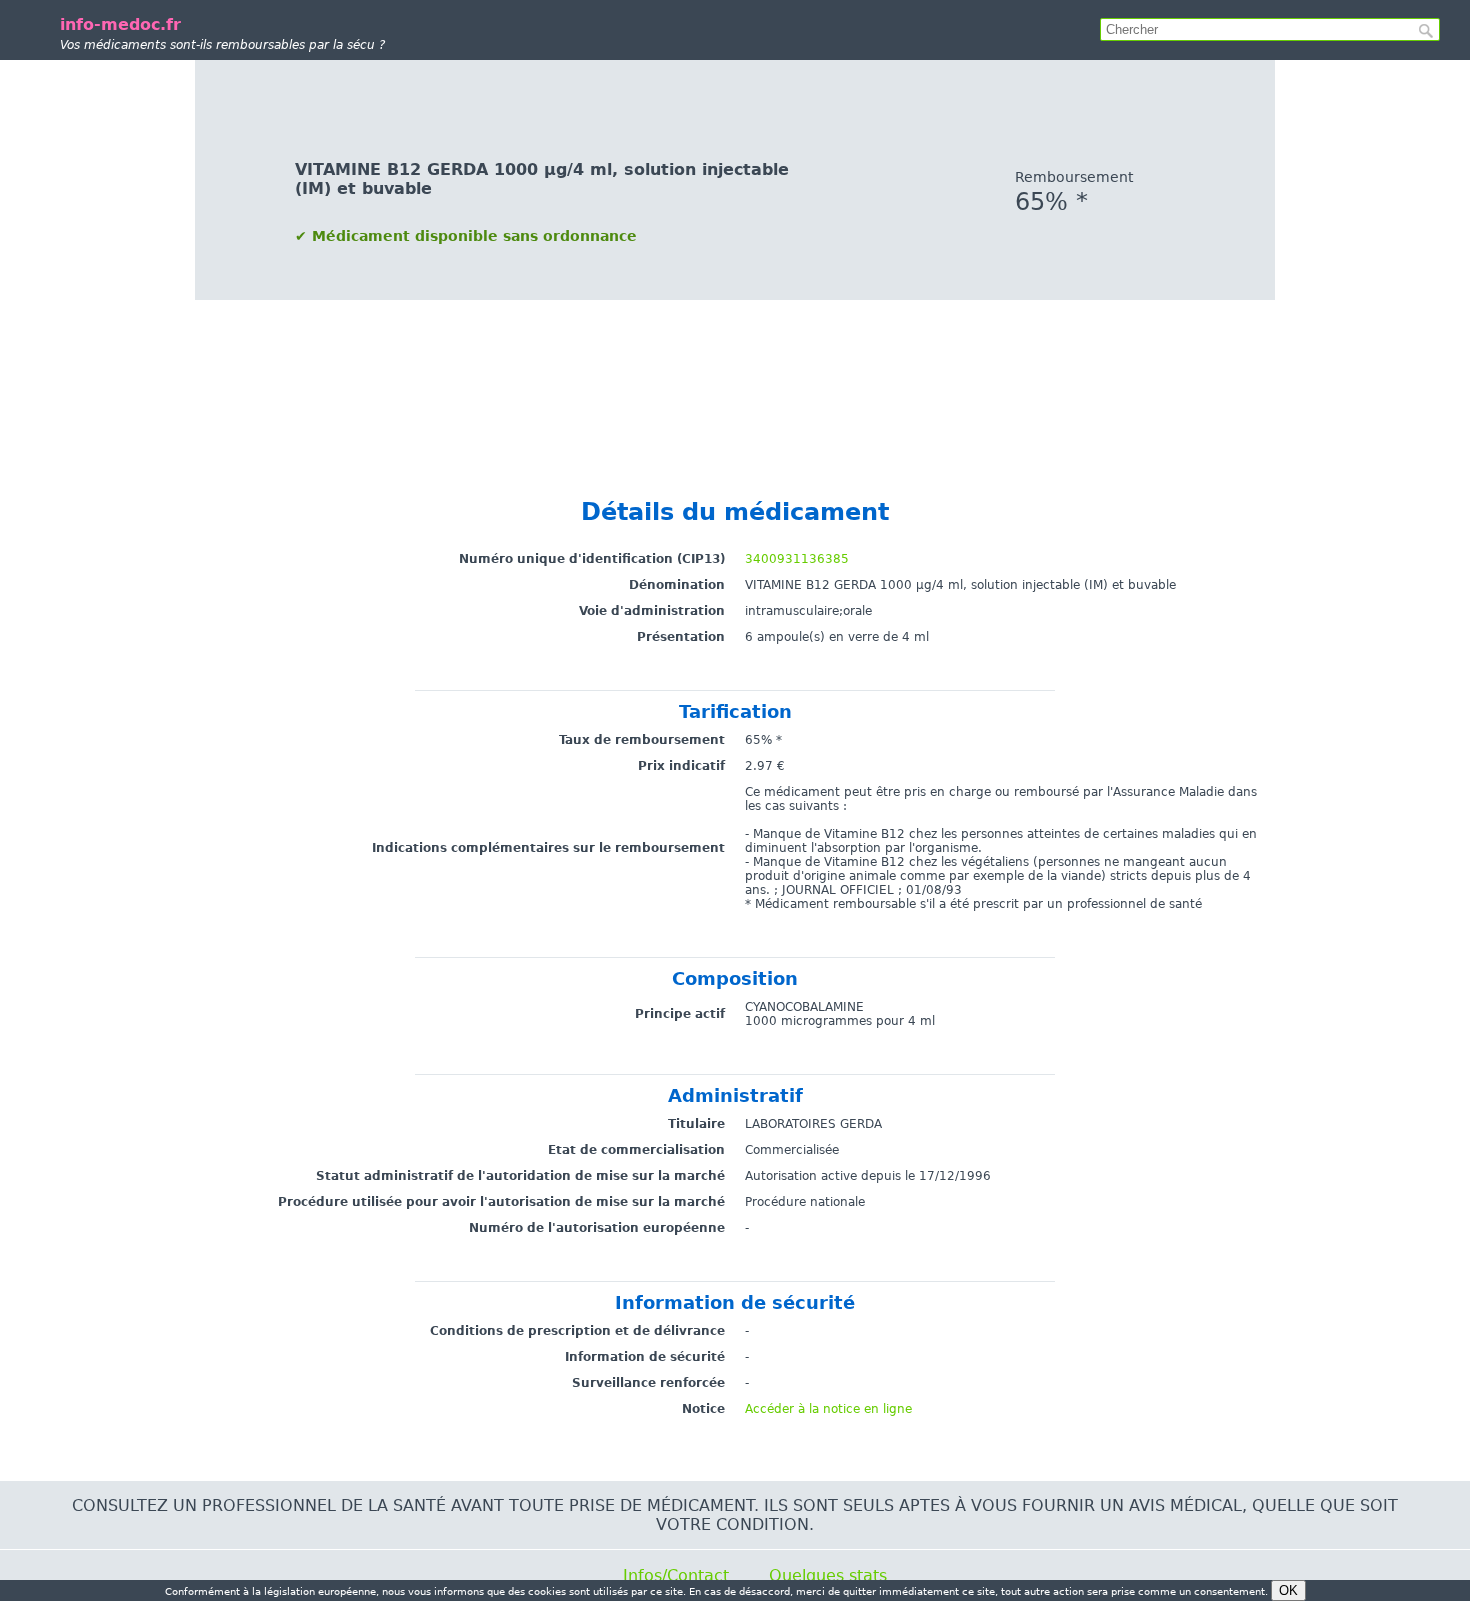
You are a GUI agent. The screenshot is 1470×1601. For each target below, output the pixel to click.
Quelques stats (828, 1575)
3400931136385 (797, 559)
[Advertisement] (735, 389)
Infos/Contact (676, 1575)
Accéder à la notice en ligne (828, 1409)
